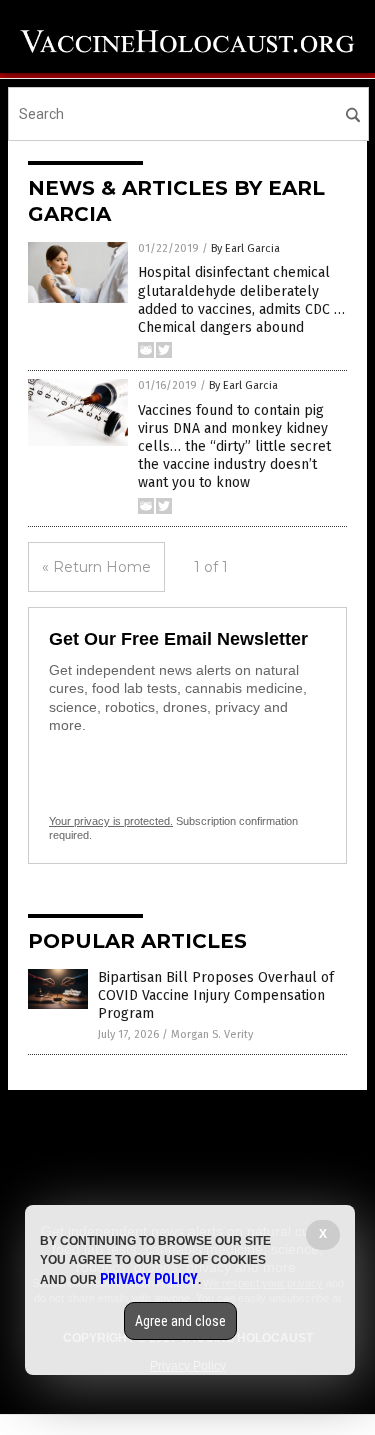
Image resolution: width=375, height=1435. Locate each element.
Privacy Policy (149, 1279)
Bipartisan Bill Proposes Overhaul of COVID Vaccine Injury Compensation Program (216, 995)
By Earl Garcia (245, 248)
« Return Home (96, 567)
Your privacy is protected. (111, 821)
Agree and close (180, 1321)
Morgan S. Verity (212, 1034)
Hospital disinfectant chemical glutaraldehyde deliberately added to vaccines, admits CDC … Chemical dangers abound (241, 300)
